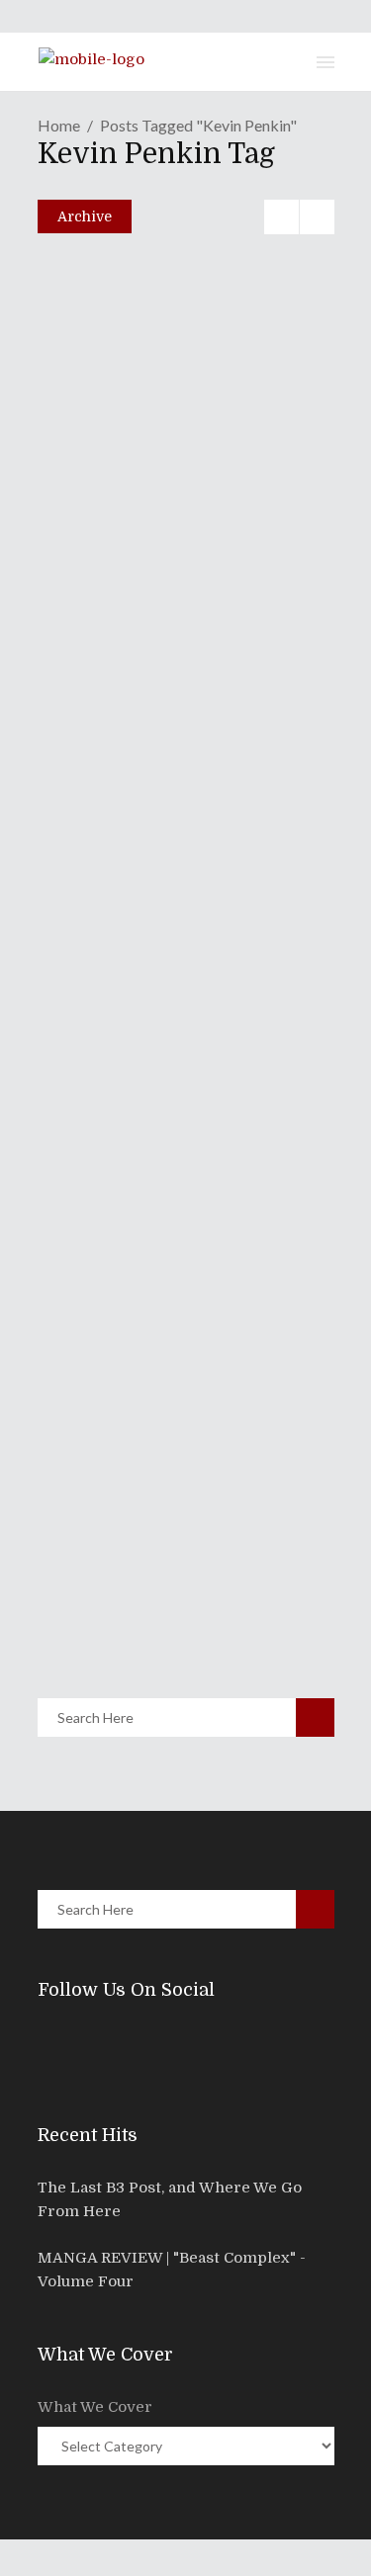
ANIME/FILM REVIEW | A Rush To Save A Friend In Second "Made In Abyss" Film (186, 1531)
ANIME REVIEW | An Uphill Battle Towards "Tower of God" (172, 750)
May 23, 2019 (113, 1589)
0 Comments (181, 663)
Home (59, 125)
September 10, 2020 (132, 621)
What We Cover (95, 2407)
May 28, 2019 (113, 1124)
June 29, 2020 (116, 808)
